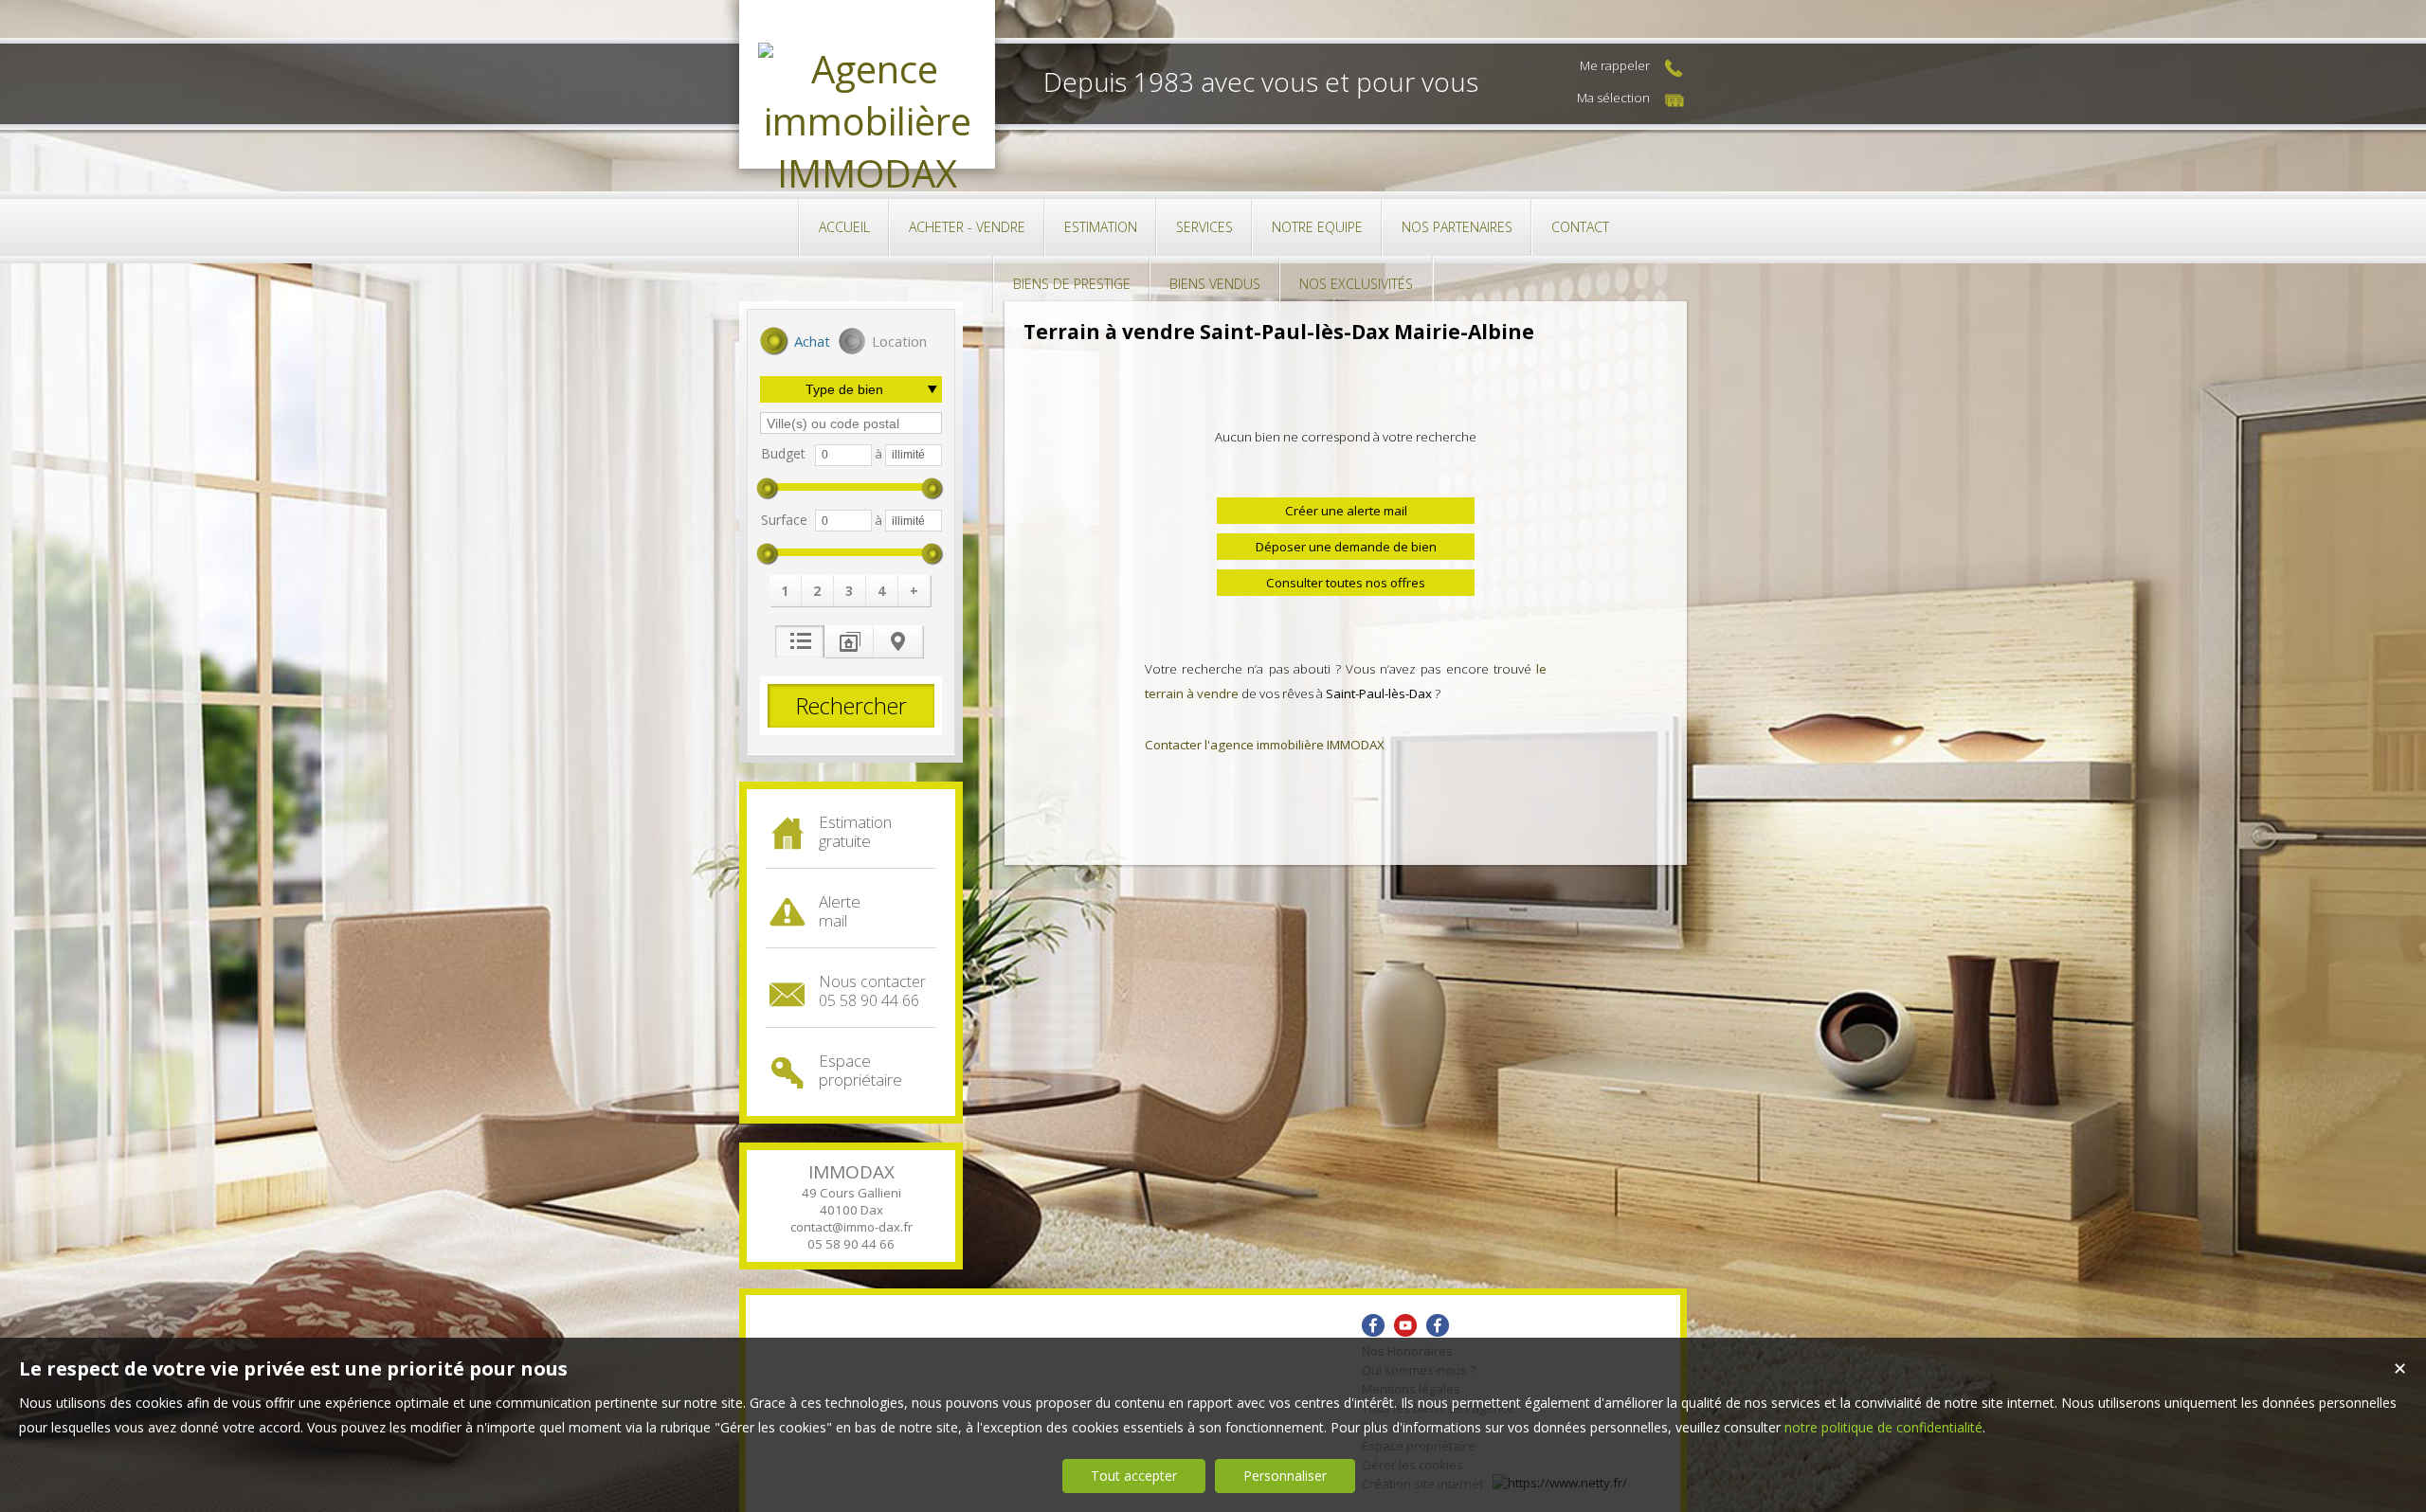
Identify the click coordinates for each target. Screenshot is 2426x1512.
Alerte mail (840, 911)
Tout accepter (1134, 1476)
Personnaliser (1285, 1476)
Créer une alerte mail (1346, 511)
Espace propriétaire (860, 1070)
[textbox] (851, 423)
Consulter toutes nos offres (1346, 583)
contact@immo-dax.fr (851, 1227)
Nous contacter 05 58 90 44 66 (872, 991)
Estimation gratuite (855, 831)
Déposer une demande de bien (1346, 547)
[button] (795, 343)
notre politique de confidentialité (1883, 1427)
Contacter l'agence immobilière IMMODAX (1265, 745)
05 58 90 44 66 (851, 1244)
